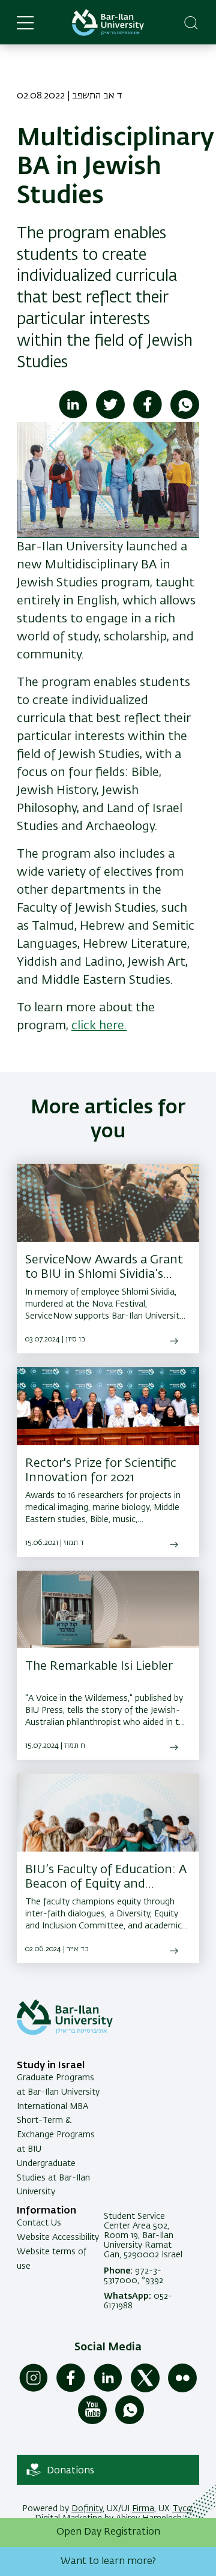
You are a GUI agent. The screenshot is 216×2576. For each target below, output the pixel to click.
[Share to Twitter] (110, 417)
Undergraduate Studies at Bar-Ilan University (53, 2178)
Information (46, 2211)
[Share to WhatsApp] (185, 417)
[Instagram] (34, 2390)
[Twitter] (145, 2390)
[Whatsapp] (130, 2422)
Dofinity (87, 2509)
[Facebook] (71, 2390)
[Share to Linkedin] (73, 417)
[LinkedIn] (108, 2390)
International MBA (52, 2107)
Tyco (182, 2509)
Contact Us (39, 2223)
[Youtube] (92, 2422)
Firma (143, 2509)
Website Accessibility (58, 2237)
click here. (99, 1026)
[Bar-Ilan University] (108, 23)
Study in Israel (51, 2066)
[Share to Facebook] (148, 417)
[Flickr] (182, 2390)
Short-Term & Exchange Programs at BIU (56, 2135)
